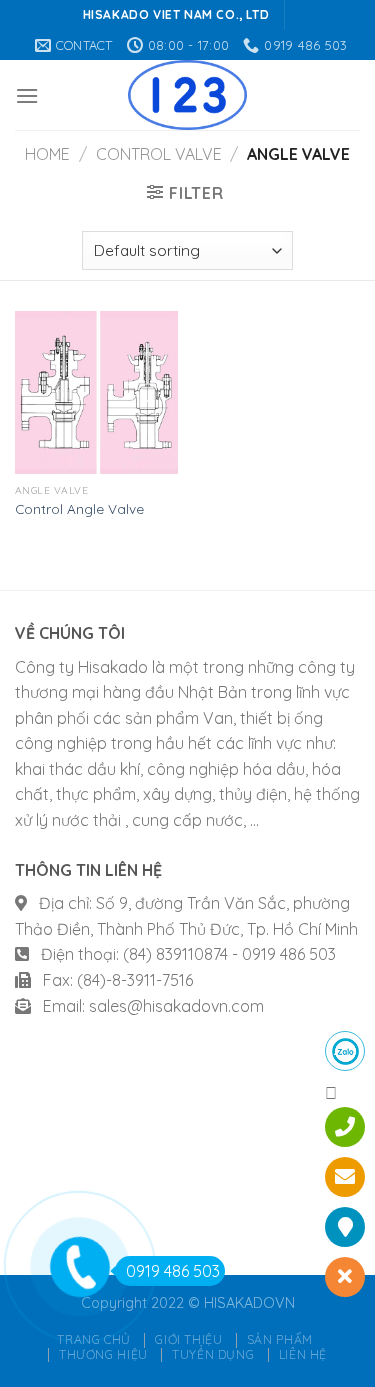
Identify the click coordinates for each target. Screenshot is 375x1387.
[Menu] (27, 95)
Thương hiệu (103, 1354)
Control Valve (159, 154)
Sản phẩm (280, 1339)
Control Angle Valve (79, 508)
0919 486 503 (173, 1271)
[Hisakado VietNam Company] (187, 95)
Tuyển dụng (213, 1354)
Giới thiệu (188, 1339)
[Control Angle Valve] (96, 392)
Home (47, 154)
